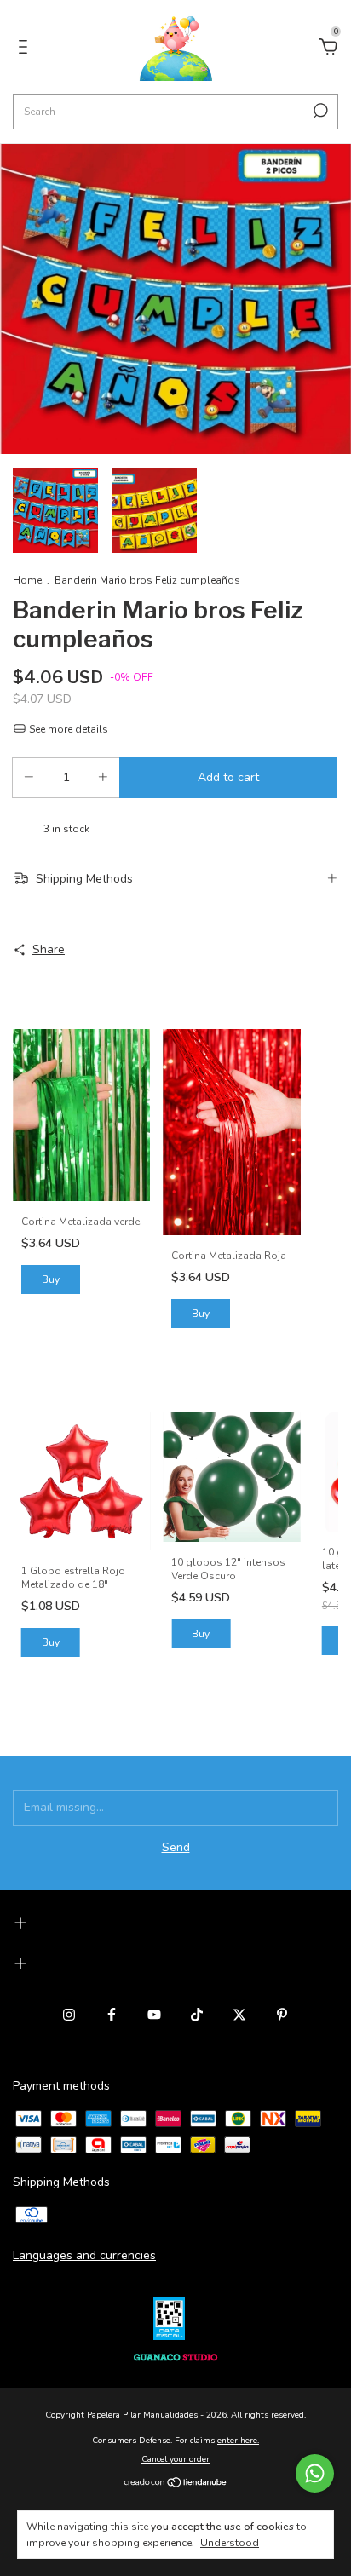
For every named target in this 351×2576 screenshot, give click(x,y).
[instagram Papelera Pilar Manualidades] (69, 2015)
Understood (230, 2543)
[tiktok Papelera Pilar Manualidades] (197, 2015)
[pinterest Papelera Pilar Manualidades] (282, 2015)
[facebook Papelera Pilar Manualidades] (112, 2015)
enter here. (238, 2441)
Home (27, 580)
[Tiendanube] (176, 2484)
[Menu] (26, 49)
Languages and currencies (84, 2255)
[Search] (319, 111)
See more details (67, 729)
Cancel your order (175, 2459)
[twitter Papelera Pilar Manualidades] (239, 2015)
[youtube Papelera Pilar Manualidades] (154, 2015)
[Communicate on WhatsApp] (315, 2473)
